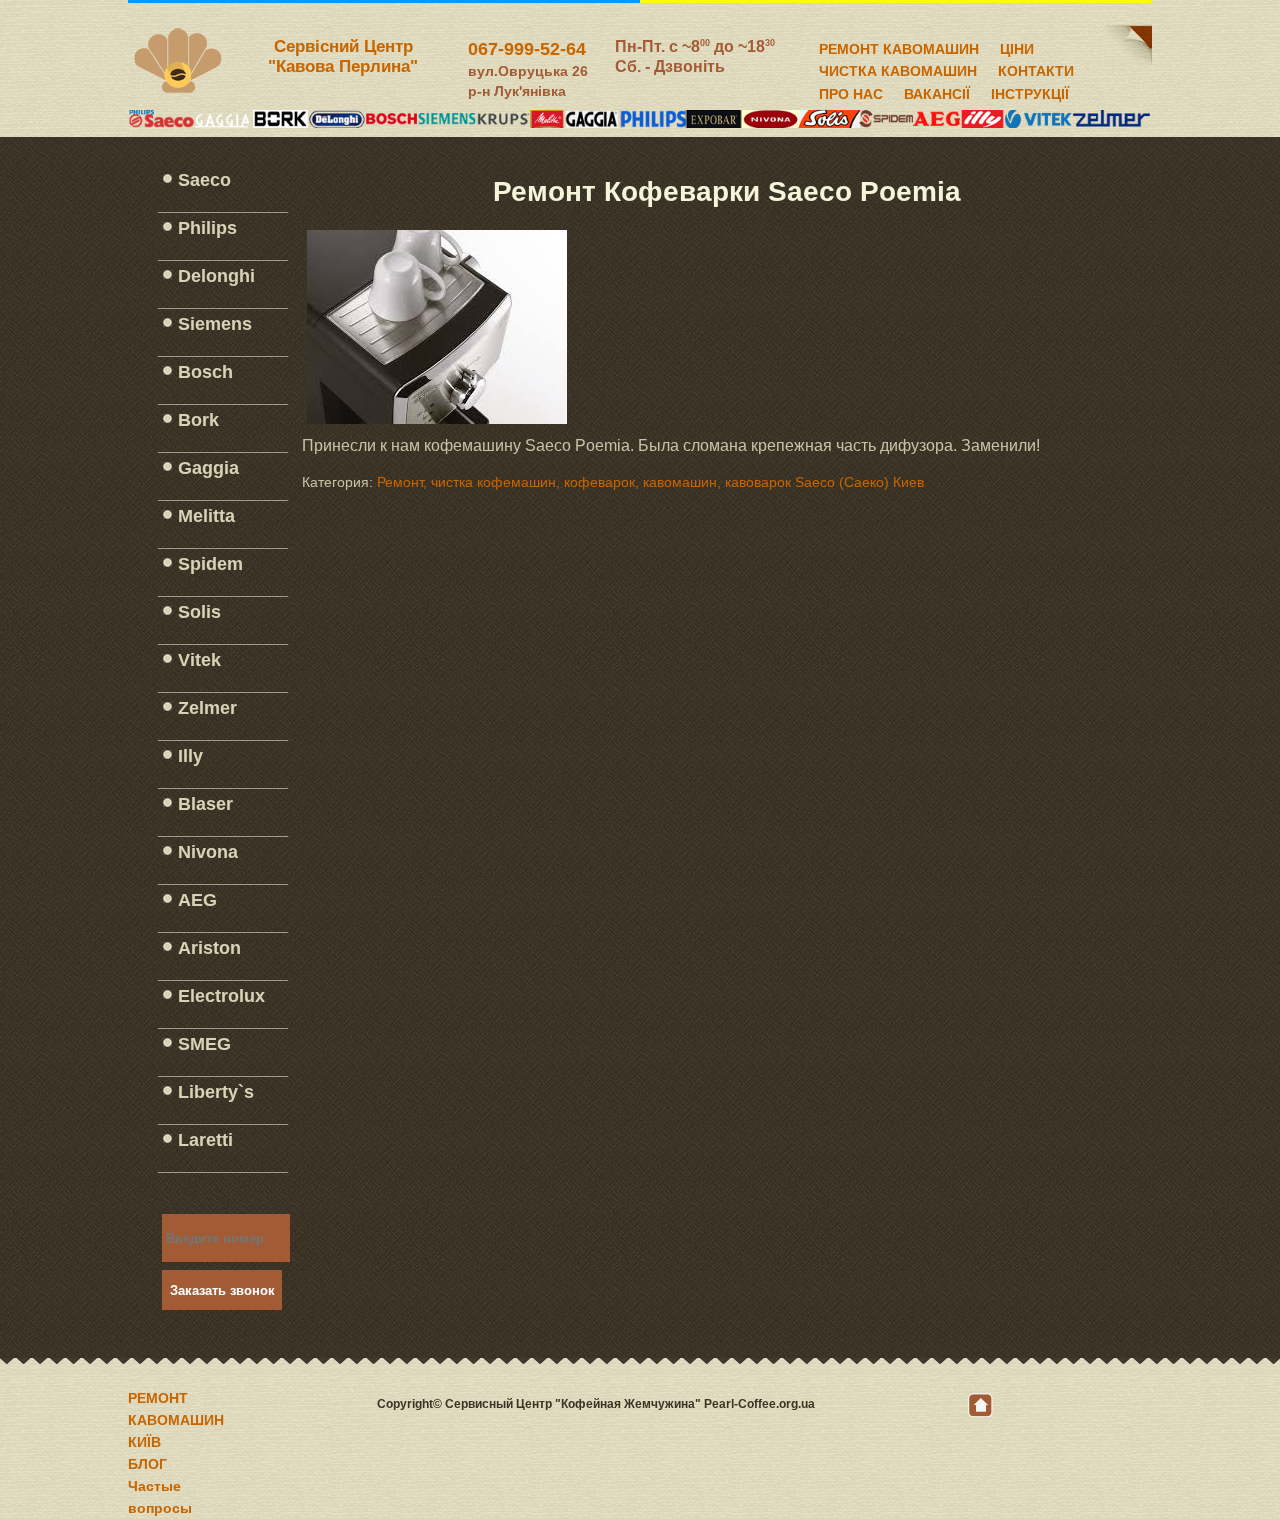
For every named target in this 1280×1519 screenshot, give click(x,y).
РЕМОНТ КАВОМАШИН (899, 46)
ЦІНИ (1017, 46)
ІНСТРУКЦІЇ (1030, 91)
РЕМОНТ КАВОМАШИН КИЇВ (176, 1420)
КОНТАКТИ (1036, 68)
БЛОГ (147, 1464)
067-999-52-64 (527, 49)
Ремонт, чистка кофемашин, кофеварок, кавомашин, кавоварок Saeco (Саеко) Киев (650, 482)
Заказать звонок (222, 1290)
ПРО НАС (851, 91)
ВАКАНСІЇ (937, 91)
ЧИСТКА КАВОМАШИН (898, 68)
